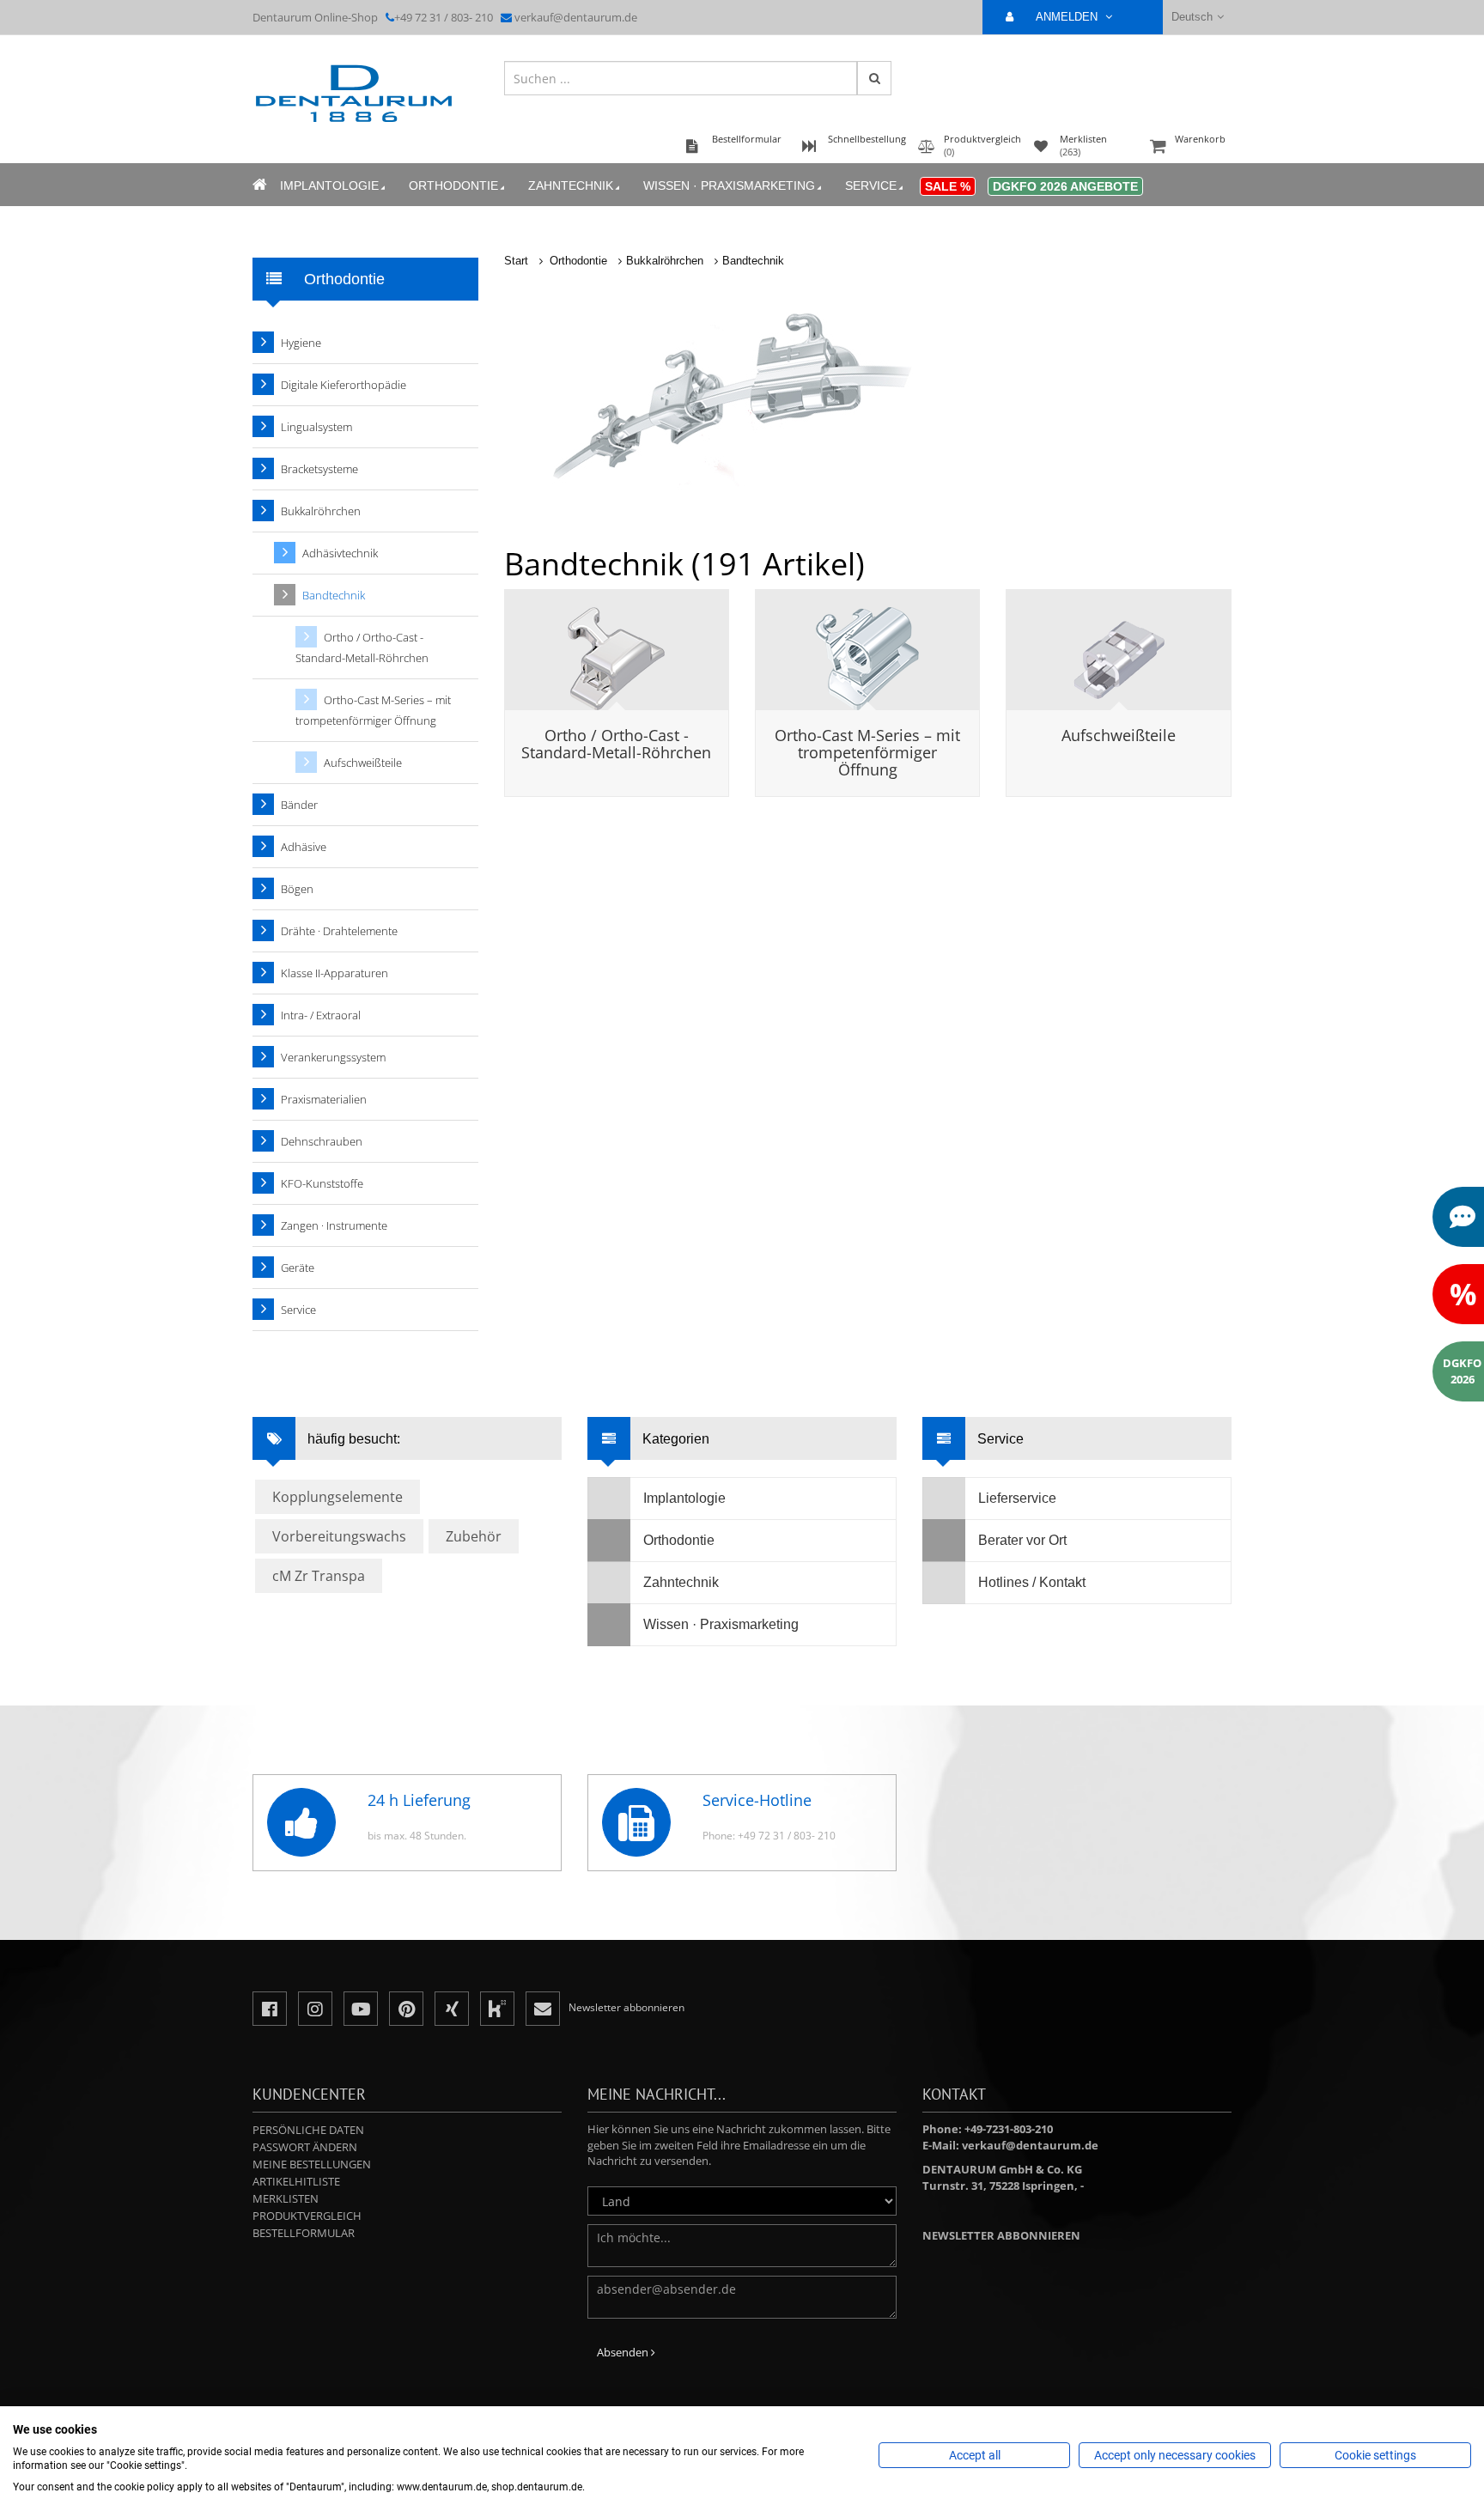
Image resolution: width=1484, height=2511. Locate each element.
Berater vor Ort (1022, 1540)
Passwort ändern (305, 2147)
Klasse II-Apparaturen (335, 973)
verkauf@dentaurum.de (576, 17)
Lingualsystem (316, 427)
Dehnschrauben (322, 1141)
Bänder (299, 805)
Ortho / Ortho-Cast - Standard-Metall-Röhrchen (616, 744)
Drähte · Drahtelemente (339, 931)
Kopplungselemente (338, 1497)
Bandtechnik (753, 261)
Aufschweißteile (1119, 735)
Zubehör (474, 1536)
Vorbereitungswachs (339, 1536)
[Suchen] (874, 78)
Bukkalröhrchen (665, 261)
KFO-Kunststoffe (322, 1183)
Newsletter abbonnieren (1001, 2235)
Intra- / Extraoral (321, 1015)
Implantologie (329, 185)
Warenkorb (1200, 139)
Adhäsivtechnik (340, 553)
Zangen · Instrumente (334, 1225)
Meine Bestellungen (312, 2164)
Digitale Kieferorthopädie (344, 385)
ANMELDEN (1068, 17)
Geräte (298, 1268)
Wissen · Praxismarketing (729, 185)
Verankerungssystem (333, 1057)
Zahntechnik (571, 185)
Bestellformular (304, 2233)
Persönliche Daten (308, 2130)
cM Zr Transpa (319, 1576)
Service (871, 185)
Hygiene (301, 343)
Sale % (948, 186)
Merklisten (286, 2198)
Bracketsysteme (319, 469)
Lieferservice (1017, 1498)
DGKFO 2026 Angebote (1065, 186)
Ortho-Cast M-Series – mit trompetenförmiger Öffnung (867, 752)
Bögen (297, 889)
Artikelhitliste (296, 2181)
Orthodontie (453, 185)
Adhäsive (304, 847)
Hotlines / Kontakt (1032, 1582)
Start (516, 261)
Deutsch (1192, 17)
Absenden (624, 2352)
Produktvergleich (307, 2216)
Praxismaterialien (324, 1099)
